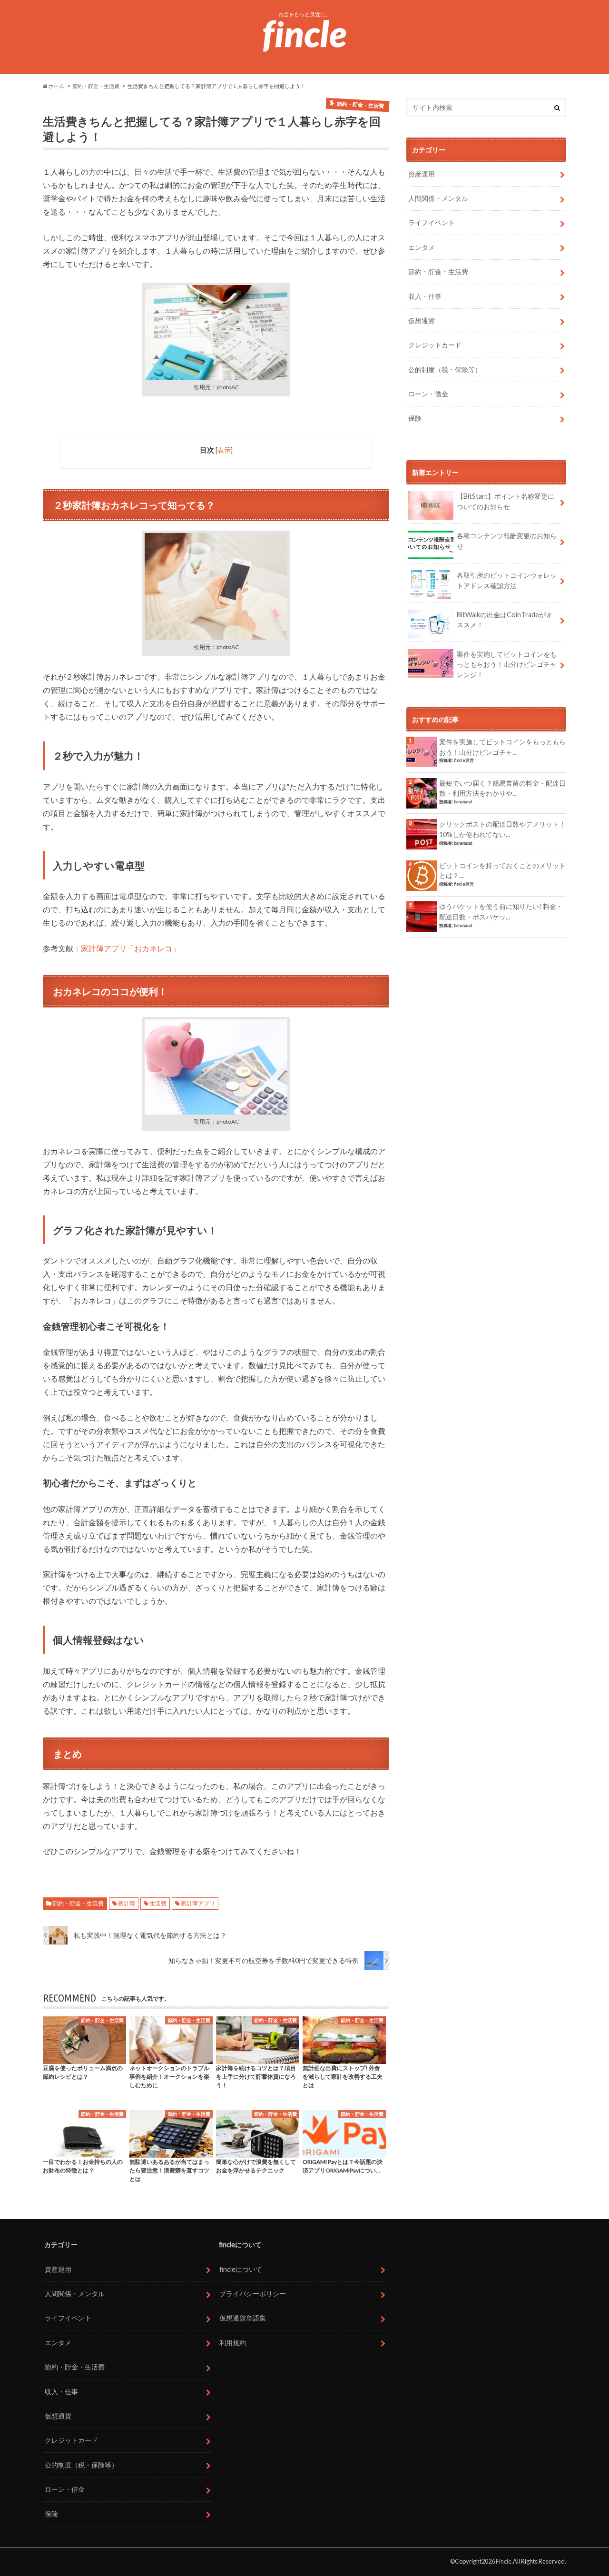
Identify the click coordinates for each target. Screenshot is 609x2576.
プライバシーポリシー (253, 2294)
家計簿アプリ (198, 1903)
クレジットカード (435, 345)
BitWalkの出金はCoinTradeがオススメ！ (505, 620)
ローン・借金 (428, 394)
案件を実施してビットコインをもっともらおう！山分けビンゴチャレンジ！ (507, 664)
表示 (224, 450)
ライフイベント (432, 222)
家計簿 (127, 1903)
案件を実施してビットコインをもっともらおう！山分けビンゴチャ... (502, 747)
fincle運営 (464, 760)
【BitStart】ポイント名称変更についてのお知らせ (506, 501)
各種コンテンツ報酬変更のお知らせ (507, 541)
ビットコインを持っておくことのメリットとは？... (502, 871)
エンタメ (422, 247)
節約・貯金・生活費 (78, 1903)
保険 (415, 418)
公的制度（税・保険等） (445, 370)
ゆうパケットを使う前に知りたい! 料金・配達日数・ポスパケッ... (501, 912)
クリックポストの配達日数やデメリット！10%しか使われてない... (502, 829)
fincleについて (241, 2269)
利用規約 (233, 2343)
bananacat (463, 802)
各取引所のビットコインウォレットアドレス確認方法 (507, 580)
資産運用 (422, 174)
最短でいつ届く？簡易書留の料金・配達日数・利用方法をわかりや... (502, 788)
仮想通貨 (422, 321)
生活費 (158, 1903)
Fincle (504, 2561)
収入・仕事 (425, 296)
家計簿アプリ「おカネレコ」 (130, 948)
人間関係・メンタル (438, 198)
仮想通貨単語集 (243, 2318)
